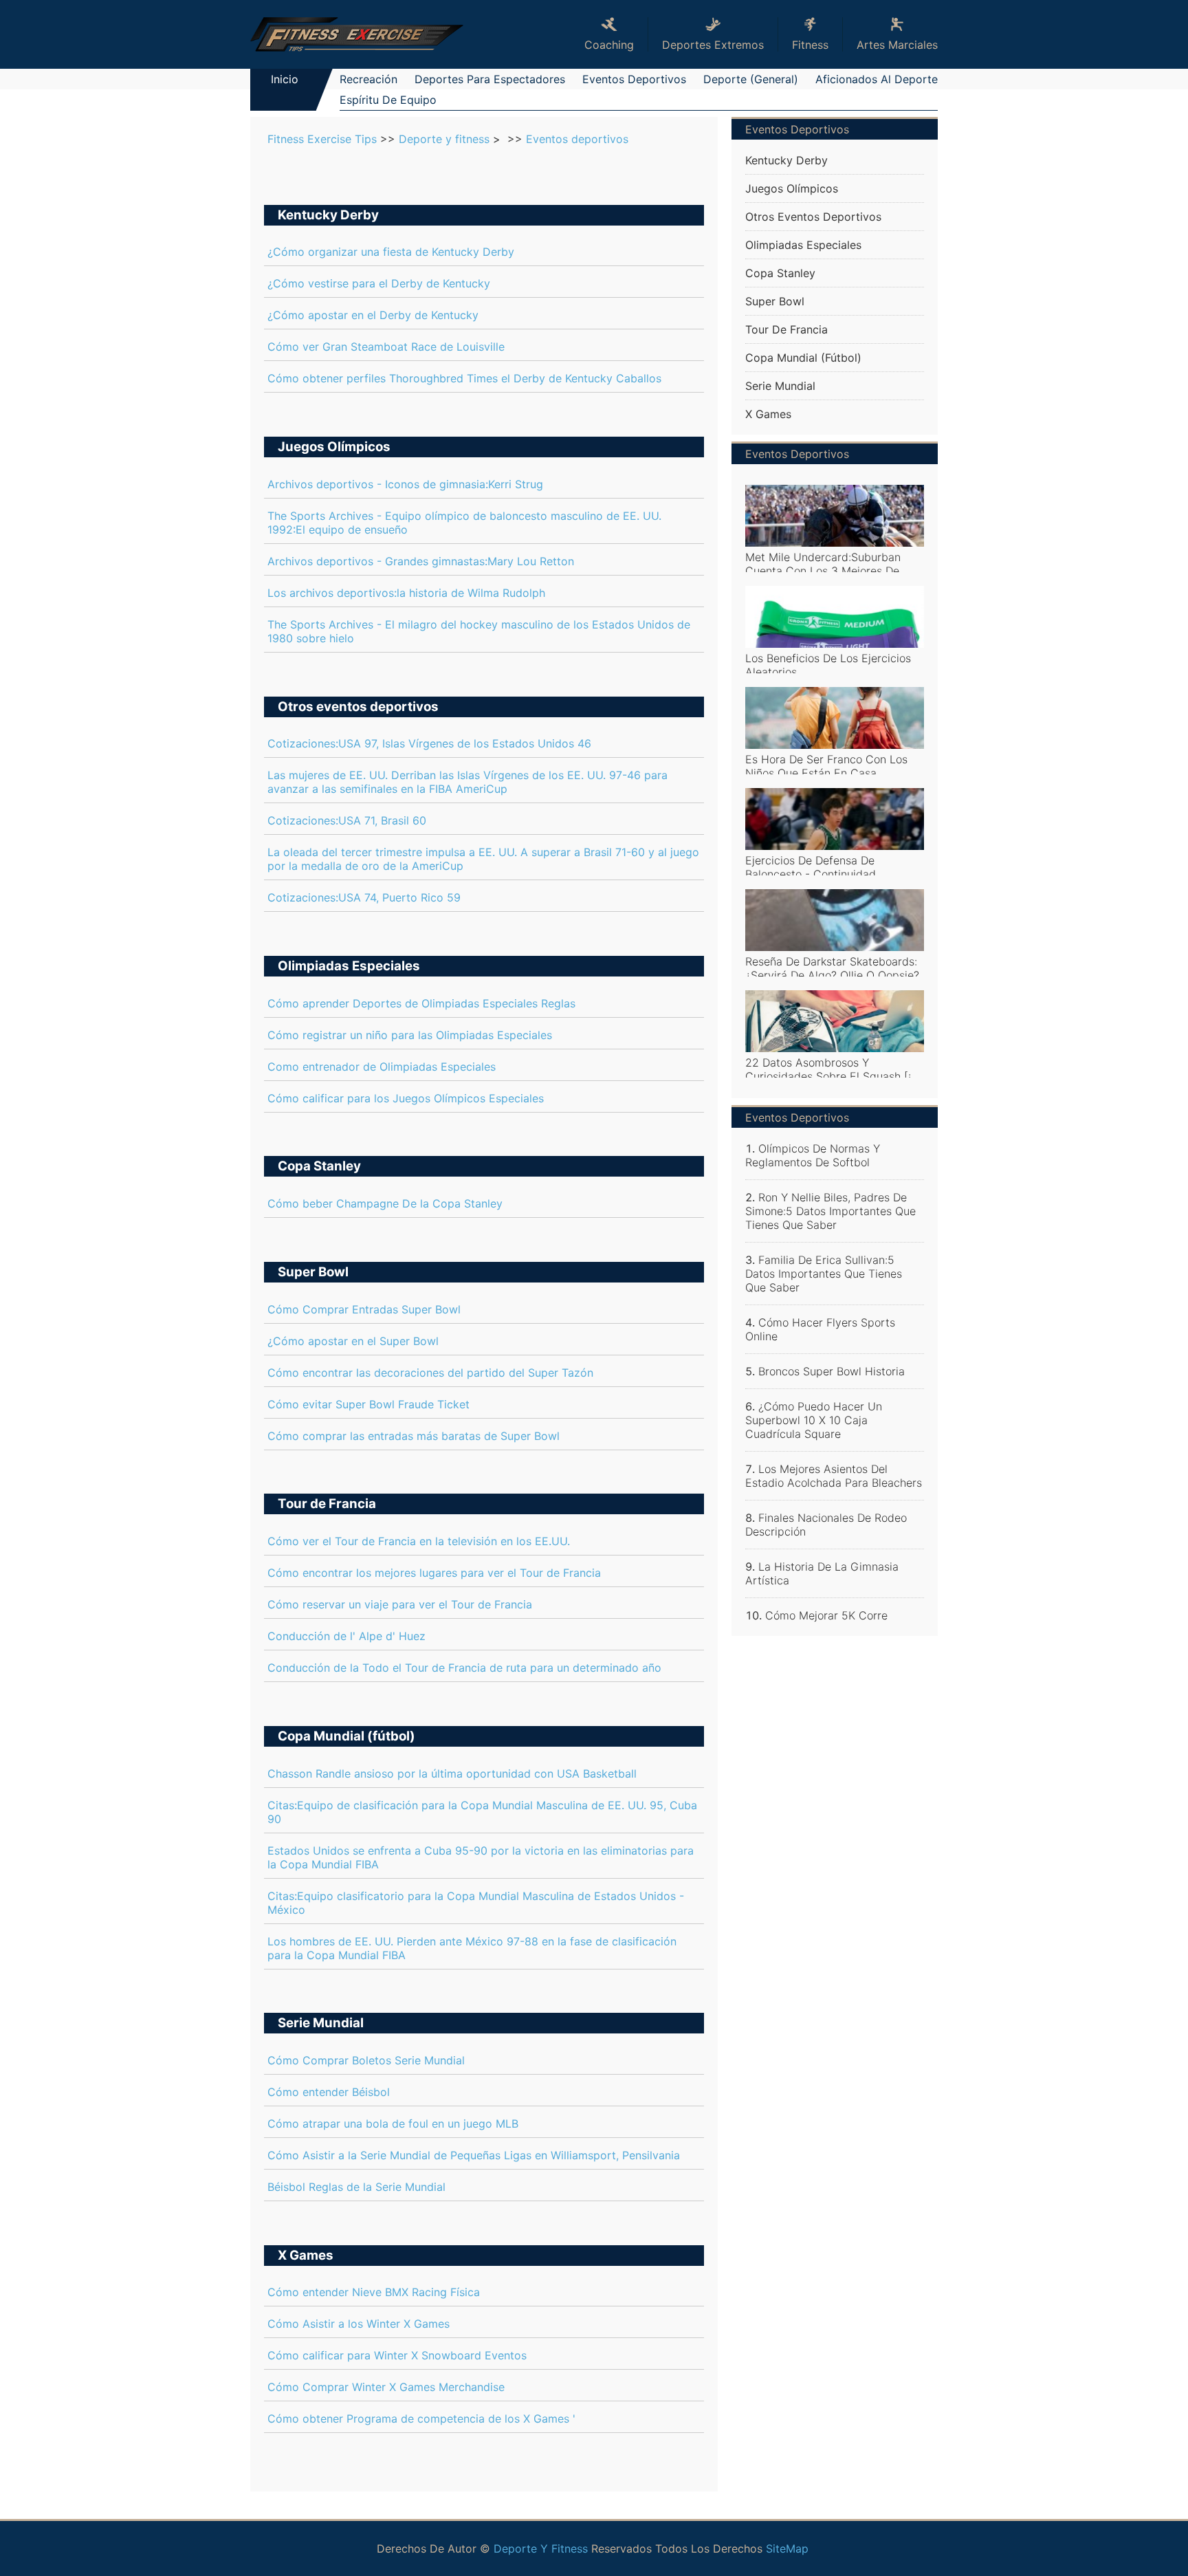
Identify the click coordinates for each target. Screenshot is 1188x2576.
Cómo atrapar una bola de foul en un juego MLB (393, 2124)
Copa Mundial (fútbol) (346, 1736)
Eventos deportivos (634, 79)
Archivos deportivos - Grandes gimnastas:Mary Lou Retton (421, 561)
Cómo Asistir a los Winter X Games (359, 2324)
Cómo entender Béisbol (329, 2092)
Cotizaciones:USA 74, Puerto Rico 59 (364, 897)
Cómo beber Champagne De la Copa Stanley (385, 1203)
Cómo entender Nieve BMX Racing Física (374, 2292)
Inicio (285, 79)
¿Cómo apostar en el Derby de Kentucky (373, 315)
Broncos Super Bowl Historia (832, 1371)
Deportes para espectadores (490, 79)
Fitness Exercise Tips (322, 139)
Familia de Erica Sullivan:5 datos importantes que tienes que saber (824, 1274)
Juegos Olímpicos (334, 447)
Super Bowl (313, 1272)
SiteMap (787, 2548)
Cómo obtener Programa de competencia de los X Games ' (421, 2419)
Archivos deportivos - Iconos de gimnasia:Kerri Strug (405, 484)
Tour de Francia (327, 1504)
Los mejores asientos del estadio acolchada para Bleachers (834, 1476)
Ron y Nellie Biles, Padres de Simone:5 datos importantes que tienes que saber (830, 1211)
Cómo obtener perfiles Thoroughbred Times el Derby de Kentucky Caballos (464, 378)
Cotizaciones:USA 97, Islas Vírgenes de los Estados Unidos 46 (429, 743)
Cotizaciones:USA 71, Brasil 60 (347, 820)
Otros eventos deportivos (358, 707)
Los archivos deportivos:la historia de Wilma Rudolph (406, 593)
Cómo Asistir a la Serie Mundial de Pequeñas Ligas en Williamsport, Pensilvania (474, 2155)
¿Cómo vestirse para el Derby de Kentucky (379, 283)
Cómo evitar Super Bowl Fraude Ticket (368, 1404)
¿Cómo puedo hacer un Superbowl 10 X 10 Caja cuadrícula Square (814, 1420)
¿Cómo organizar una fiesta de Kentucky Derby (391, 252)
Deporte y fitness (444, 139)
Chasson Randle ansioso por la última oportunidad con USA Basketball (452, 1773)
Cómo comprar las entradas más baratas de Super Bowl (414, 1436)
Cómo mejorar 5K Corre (826, 1615)
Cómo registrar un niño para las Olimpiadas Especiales (410, 1035)
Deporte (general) (751, 79)
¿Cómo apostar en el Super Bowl (353, 1341)
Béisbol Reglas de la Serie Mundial (356, 2187)
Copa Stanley (319, 1166)
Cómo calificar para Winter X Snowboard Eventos (397, 2355)
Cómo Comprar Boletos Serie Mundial (366, 2060)
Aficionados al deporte (877, 79)
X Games (306, 2255)
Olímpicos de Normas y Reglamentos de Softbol (813, 1155)
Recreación (368, 79)
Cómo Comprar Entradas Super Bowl (364, 1309)
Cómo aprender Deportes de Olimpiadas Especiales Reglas (421, 1003)
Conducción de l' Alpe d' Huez (346, 1636)
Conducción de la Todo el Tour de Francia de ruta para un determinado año (464, 1668)
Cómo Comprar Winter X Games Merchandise (386, 2387)
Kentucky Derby (328, 215)
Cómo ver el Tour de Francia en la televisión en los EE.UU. (419, 1541)
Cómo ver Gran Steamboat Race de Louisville (386, 347)
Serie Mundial (321, 2023)
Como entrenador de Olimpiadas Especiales (382, 1067)
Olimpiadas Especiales (349, 966)
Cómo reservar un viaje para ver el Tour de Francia (400, 1604)
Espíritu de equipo (388, 100)
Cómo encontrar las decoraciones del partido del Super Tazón (430, 1373)
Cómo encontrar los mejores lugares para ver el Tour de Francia (434, 1573)
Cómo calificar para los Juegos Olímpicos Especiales (406, 1098)
